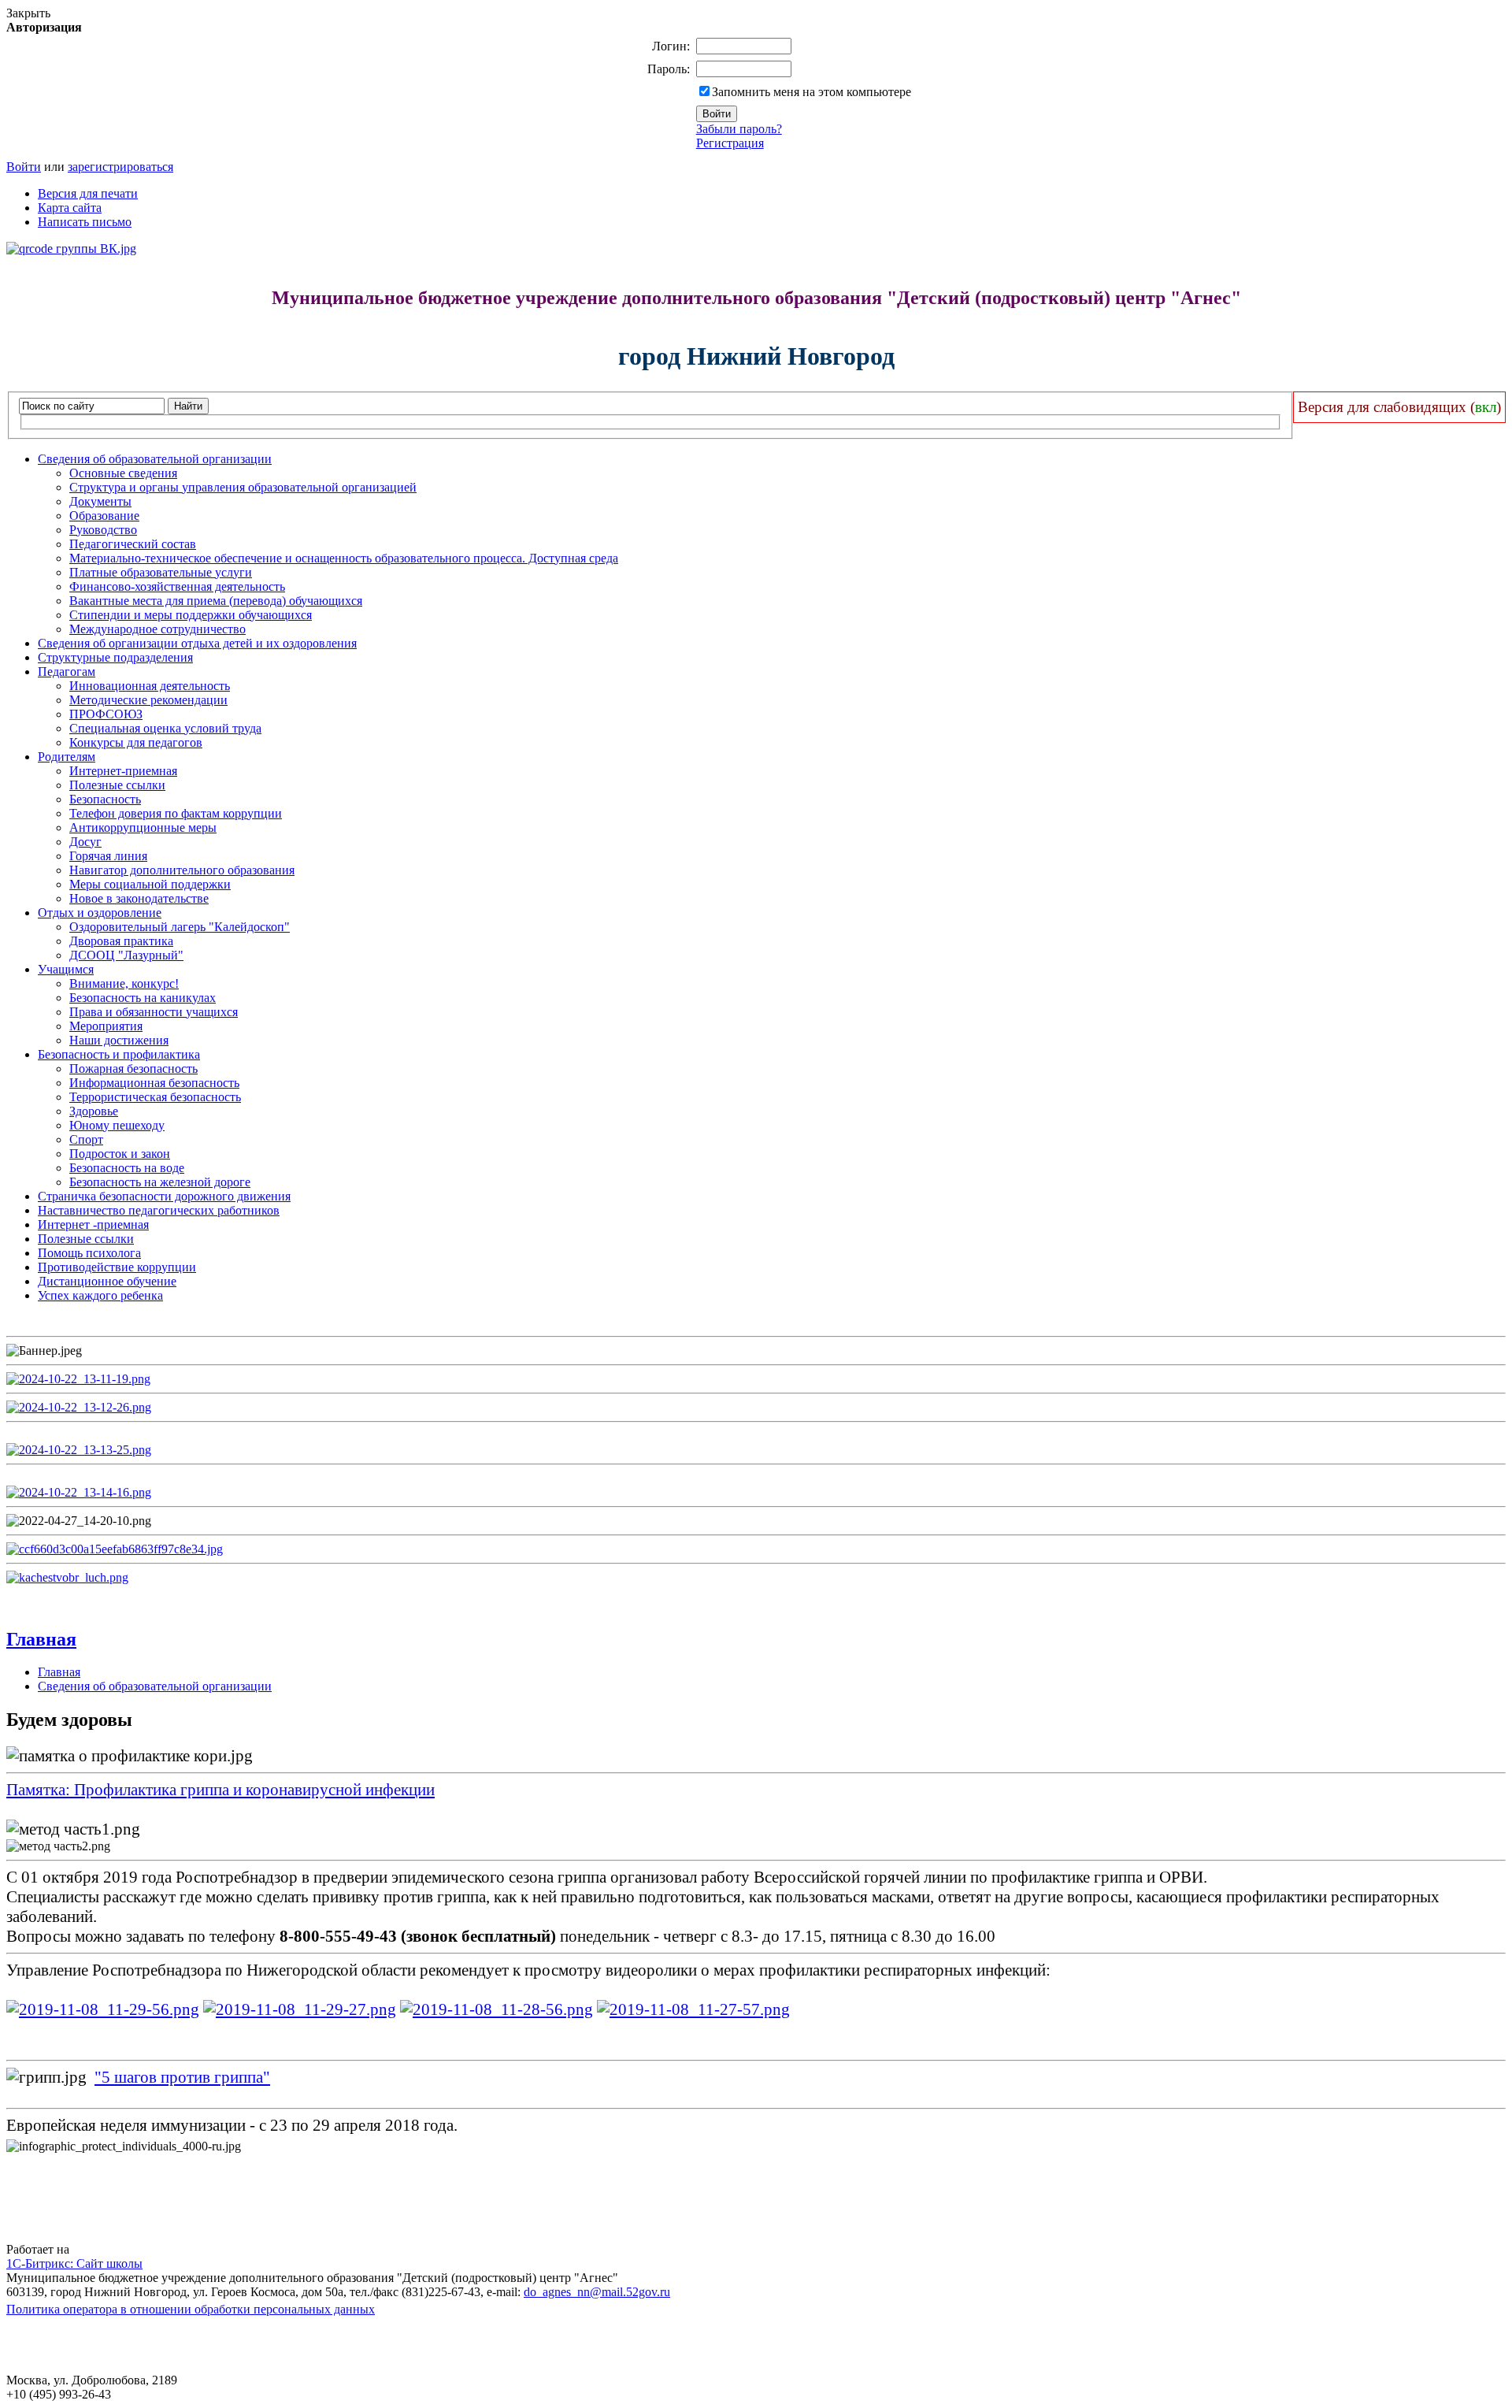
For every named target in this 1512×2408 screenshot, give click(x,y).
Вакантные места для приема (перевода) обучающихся (216, 601)
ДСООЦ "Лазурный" (126, 955)
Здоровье (94, 1111)
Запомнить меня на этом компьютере (812, 92)
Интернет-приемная (123, 771)
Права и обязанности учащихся (154, 1012)
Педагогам (67, 672)
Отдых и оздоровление (100, 913)
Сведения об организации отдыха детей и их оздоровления (197, 643)
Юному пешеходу (117, 1125)
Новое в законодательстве (139, 898)
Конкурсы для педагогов (136, 742)
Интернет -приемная (93, 1224)
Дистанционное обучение (107, 1281)
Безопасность (105, 799)
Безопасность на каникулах (143, 998)
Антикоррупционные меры (143, 827)
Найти (188, 406)
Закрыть (28, 13)
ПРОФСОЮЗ (106, 714)
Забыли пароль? (739, 129)
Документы (100, 501)
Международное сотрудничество (157, 629)
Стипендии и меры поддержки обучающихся (191, 615)
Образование (104, 516)
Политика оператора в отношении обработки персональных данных (191, 2309)
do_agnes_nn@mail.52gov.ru (597, 2292)
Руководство (103, 530)
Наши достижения (119, 1040)
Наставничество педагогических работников (159, 1210)
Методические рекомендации (148, 700)
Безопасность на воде (127, 1168)
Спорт (86, 1139)
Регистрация (730, 143)
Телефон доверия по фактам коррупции (176, 813)
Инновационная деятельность (150, 686)
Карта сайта (70, 208)
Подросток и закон (120, 1154)
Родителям (67, 757)
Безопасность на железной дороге (160, 1182)
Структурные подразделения (115, 657)
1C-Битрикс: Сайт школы (74, 2263)
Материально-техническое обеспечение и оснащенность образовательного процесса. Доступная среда (344, 558)
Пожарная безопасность (133, 1069)
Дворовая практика (121, 941)
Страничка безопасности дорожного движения (164, 1196)
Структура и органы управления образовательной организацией (243, 487)
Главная (41, 1639)
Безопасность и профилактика (119, 1054)
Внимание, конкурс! (124, 983)
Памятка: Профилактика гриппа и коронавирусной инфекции (220, 1790)
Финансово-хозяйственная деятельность (177, 586)
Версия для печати (88, 193)
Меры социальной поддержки (150, 884)
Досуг (85, 842)
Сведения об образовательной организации (155, 459)
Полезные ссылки (117, 785)
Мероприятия (106, 1026)
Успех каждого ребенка (100, 1295)
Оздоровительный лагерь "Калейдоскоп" (180, 927)
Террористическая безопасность (155, 1097)
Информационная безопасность (154, 1083)
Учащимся (66, 969)
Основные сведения (123, 473)
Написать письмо (85, 222)
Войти (24, 167)
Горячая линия (108, 856)
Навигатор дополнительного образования (182, 870)
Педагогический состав (133, 544)
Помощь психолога (89, 1253)
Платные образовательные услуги (161, 572)
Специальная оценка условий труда (165, 728)
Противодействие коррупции (117, 1267)
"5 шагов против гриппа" (182, 2077)
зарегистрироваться (120, 167)
